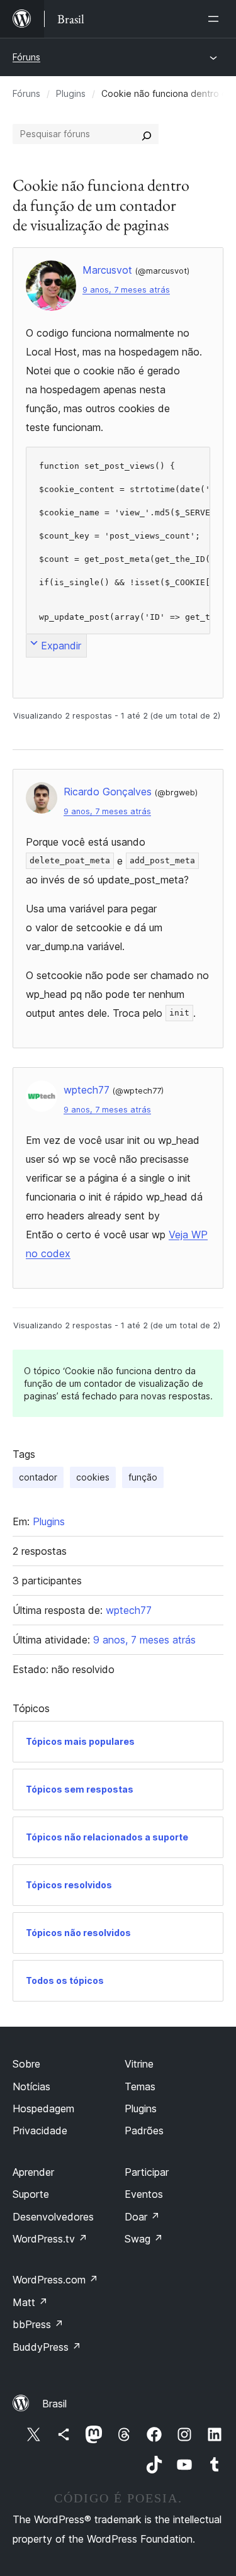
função (143, 1477)
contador (38, 1477)
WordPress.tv (50, 2239)
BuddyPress (47, 2347)
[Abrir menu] (216, 19)
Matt (30, 2302)
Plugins (71, 93)
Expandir (61, 646)
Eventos (144, 2194)
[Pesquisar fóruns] (147, 134)
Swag (144, 2239)
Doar (142, 2217)
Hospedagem (43, 2108)
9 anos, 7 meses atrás (126, 290)
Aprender (33, 2172)
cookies (93, 1477)
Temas (140, 2086)
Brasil (54, 2404)
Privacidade (40, 2131)
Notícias (31, 2086)
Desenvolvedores (53, 2217)
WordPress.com (55, 2280)
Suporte (31, 2194)
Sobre (26, 2064)
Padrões (144, 2131)
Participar (147, 2172)
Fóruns (26, 57)
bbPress (38, 2324)
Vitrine (139, 2064)
